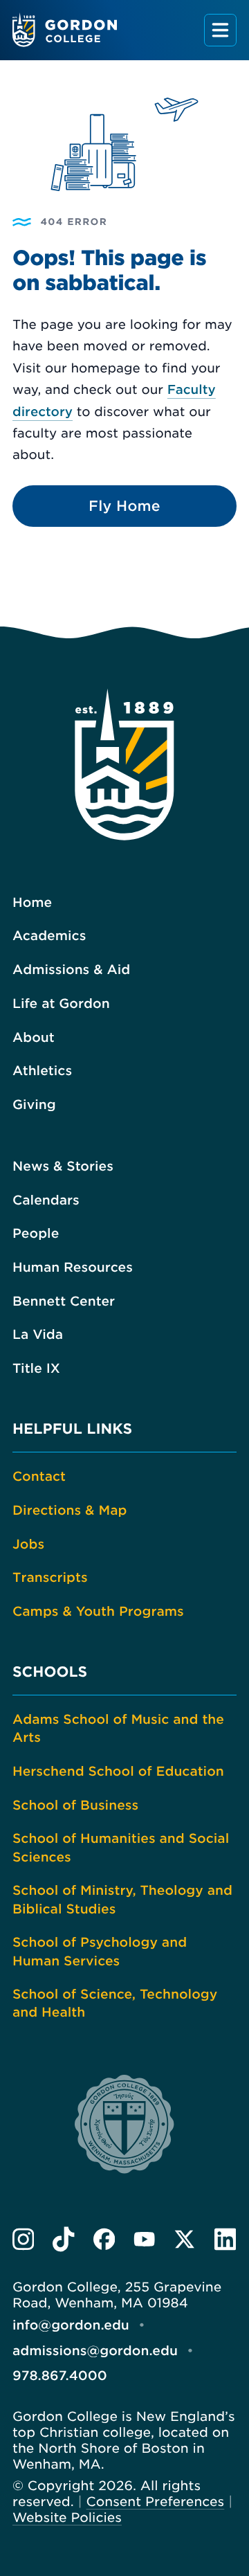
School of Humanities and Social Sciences (121, 1848)
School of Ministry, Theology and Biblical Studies (122, 1900)
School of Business (75, 1805)
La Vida (38, 1335)
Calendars (46, 1200)
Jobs (28, 1544)
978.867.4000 (60, 2376)
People (36, 1234)
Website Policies (67, 2518)
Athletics (42, 1071)
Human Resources (73, 1268)
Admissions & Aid (71, 970)
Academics (49, 936)
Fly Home (124, 506)
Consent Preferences (156, 2502)
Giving (34, 1105)
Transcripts (50, 1578)
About (34, 1038)
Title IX (36, 1369)
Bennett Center (64, 1301)
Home (32, 903)
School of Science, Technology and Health (115, 2003)
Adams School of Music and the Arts (118, 1729)
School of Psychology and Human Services (100, 1952)
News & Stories (63, 1167)
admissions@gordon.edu (95, 2351)
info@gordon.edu (71, 2325)
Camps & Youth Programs (98, 1612)
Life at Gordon (61, 1004)
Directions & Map (70, 1511)
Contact (39, 1477)
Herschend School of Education (118, 1772)
